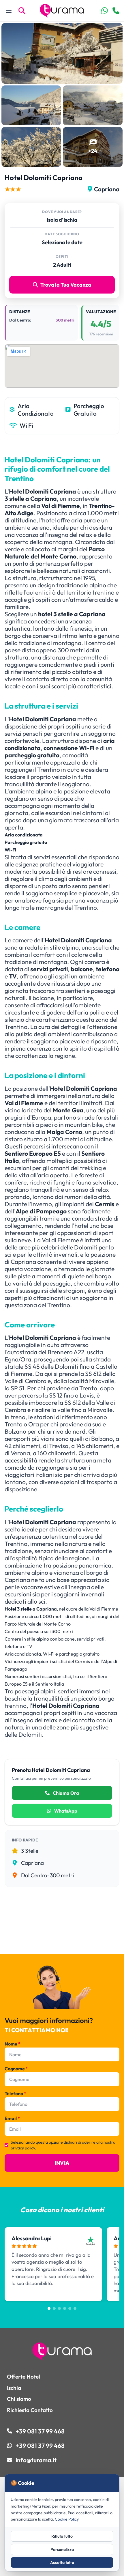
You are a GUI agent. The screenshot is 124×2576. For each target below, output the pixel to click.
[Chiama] (116, 11)
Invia (62, 2163)
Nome (13, 2044)
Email (12, 2118)
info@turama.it (36, 2460)
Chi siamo (19, 2399)
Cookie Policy (67, 2519)
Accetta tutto (62, 2562)
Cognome (16, 2069)
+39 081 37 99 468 (40, 2431)
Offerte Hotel (24, 2377)
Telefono (15, 2093)
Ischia (14, 2388)
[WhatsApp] (105, 11)
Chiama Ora (65, 1793)
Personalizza (62, 2549)
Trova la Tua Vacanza (66, 285)
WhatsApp (65, 1811)
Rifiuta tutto (62, 2536)
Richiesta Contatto (30, 2410)
